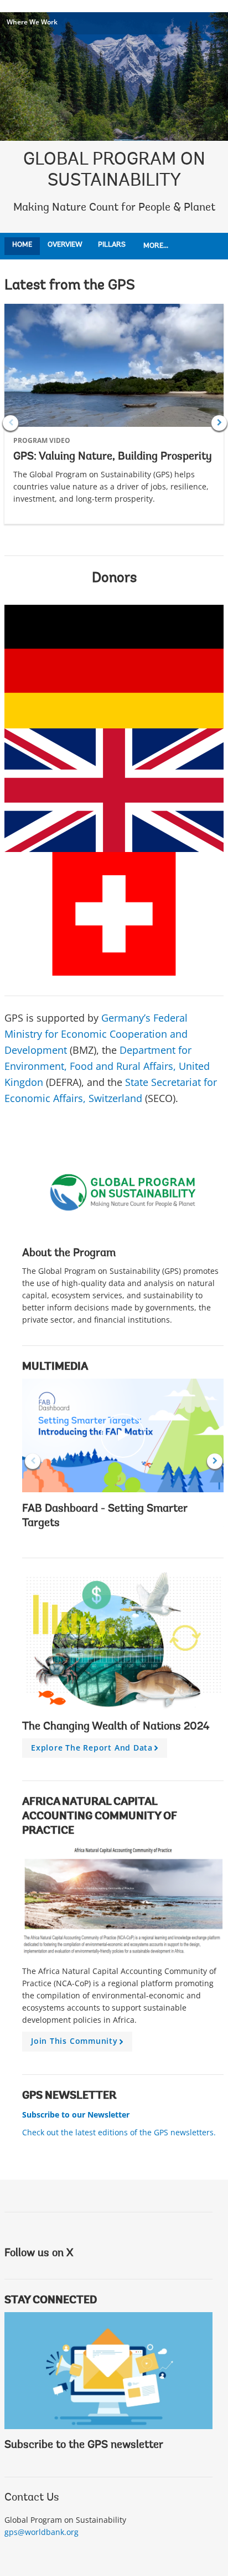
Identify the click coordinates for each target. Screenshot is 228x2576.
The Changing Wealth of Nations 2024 (116, 1727)
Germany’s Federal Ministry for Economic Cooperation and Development (96, 1034)
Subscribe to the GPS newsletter (84, 2445)
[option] (114, 423)
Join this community (79, 2043)
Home (22, 245)
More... (156, 246)
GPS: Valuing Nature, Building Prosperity (113, 457)
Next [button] (219, 423)
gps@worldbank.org (42, 2532)
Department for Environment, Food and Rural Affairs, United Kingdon (107, 1066)
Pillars (112, 245)
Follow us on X (39, 2253)
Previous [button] (11, 423)
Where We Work (32, 22)
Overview (65, 245)
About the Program (69, 1253)
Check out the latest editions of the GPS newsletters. (119, 2132)
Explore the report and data (97, 1750)
